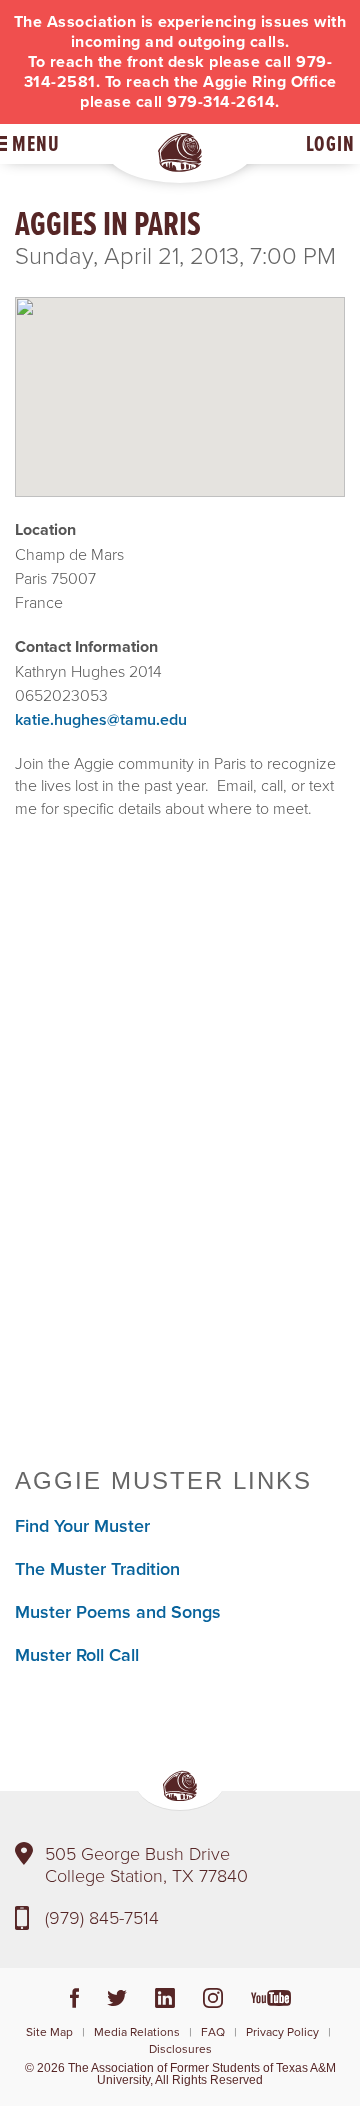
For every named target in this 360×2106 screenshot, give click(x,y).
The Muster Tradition (97, 1568)
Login (330, 143)
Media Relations (137, 2031)
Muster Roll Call (77, 1654)
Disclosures (180, 2048)
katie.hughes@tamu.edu (101, 719)
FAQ (213, 2031)
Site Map (49, 2031)
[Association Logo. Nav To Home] (180, 152)
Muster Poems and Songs (118, 1611)
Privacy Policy (282, 2031)
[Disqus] (180, 1159)
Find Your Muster (82, 1525)
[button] (180, 380)
